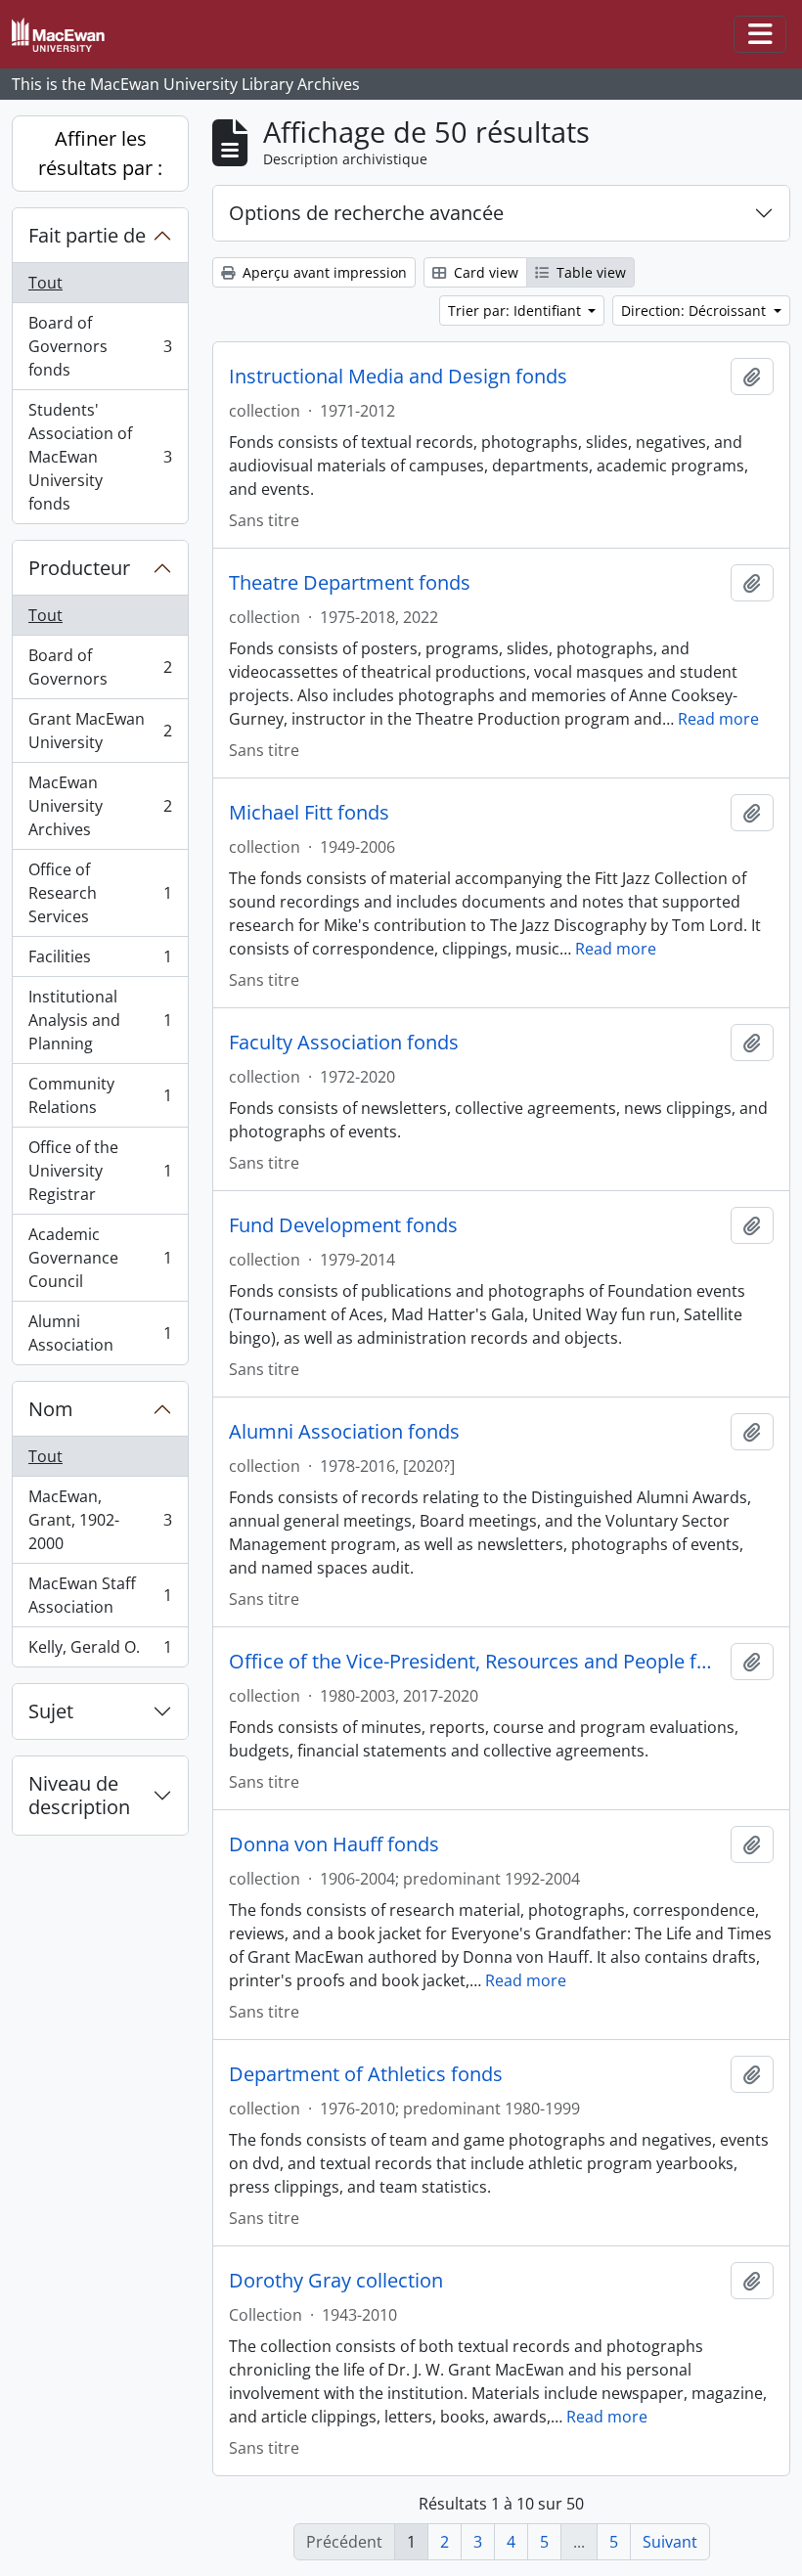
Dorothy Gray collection (336, 2281)
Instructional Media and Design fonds (398, 377)
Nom (51, 1409)
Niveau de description (79, 1795)
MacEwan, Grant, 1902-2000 (100, 1520)
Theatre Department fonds (350, 583)
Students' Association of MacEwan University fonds (100, 457)
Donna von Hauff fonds (334, 1844)
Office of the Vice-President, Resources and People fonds (476, 1662)
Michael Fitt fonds (309, 813)
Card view (484, 272)
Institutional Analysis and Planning (100, 1020)
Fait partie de (87, 235)
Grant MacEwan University (100, 731)
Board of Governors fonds (100, 346)
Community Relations (100, 1095)
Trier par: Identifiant (516, 311)
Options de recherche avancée (366, 213)
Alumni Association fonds (344, 1432)
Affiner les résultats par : (100, 153)
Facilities (100, 961)
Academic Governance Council (100, 1258)
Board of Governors (100, 667)
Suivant (670, 2542)
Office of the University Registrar (100, 1171)
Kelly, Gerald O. (100, 1651)
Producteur (79, 568)
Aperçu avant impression (323, 272)
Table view (589, 272)
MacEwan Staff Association (100, 1595)
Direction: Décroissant (695, 311)
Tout (45, 283)
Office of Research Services (100, 893)
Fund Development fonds (343, 1225)
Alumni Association (100, 1333)
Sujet (51, 1711)
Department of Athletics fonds (366, 2074)
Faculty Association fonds (344, 1043)
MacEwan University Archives (100, 806)
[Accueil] (66, 35)
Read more (718, 719)
